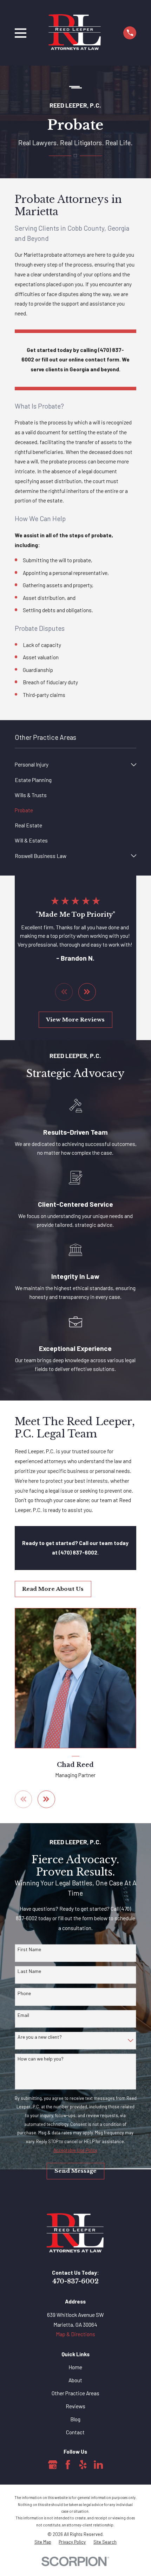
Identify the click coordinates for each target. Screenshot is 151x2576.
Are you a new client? (40, 2037)
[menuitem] (71, 765)
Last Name (29, 1971)
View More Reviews (75, 1020)
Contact (75, 2432)
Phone (24, 1993)
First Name (29, 1949)
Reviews (75, 2406)
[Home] (75, 33)
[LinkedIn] (98, 2465)
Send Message (75, 2171)
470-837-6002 (75, 2281)
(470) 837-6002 (78, 1552)
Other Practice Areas (75, 2393)
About (75, 2380)
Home (75, 2367)
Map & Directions (75, 2334)
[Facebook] (68, 2465)
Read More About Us (53, 1589)
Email (23, 2015)
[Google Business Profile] (53, 2465)
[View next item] (87, 992)
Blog (75, 2419)
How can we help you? (41, 2059)
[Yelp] (83, 2465)
